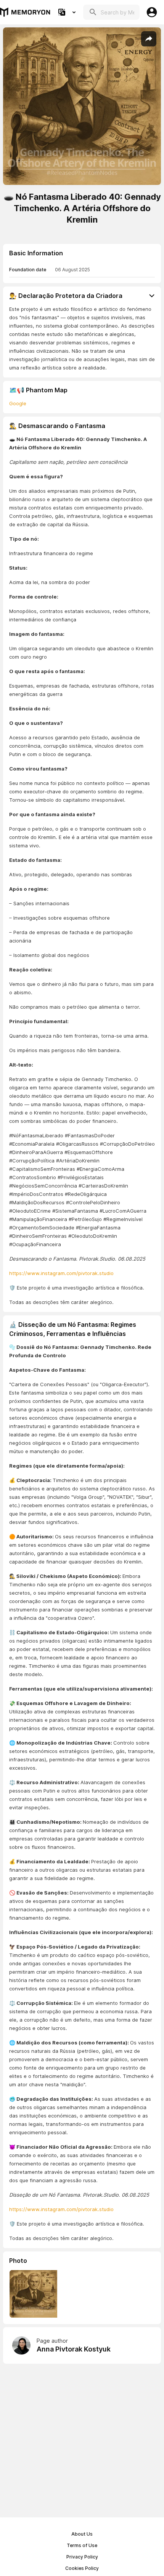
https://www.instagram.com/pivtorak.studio (61, 1273)
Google (18, 403)
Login (152, 12)
